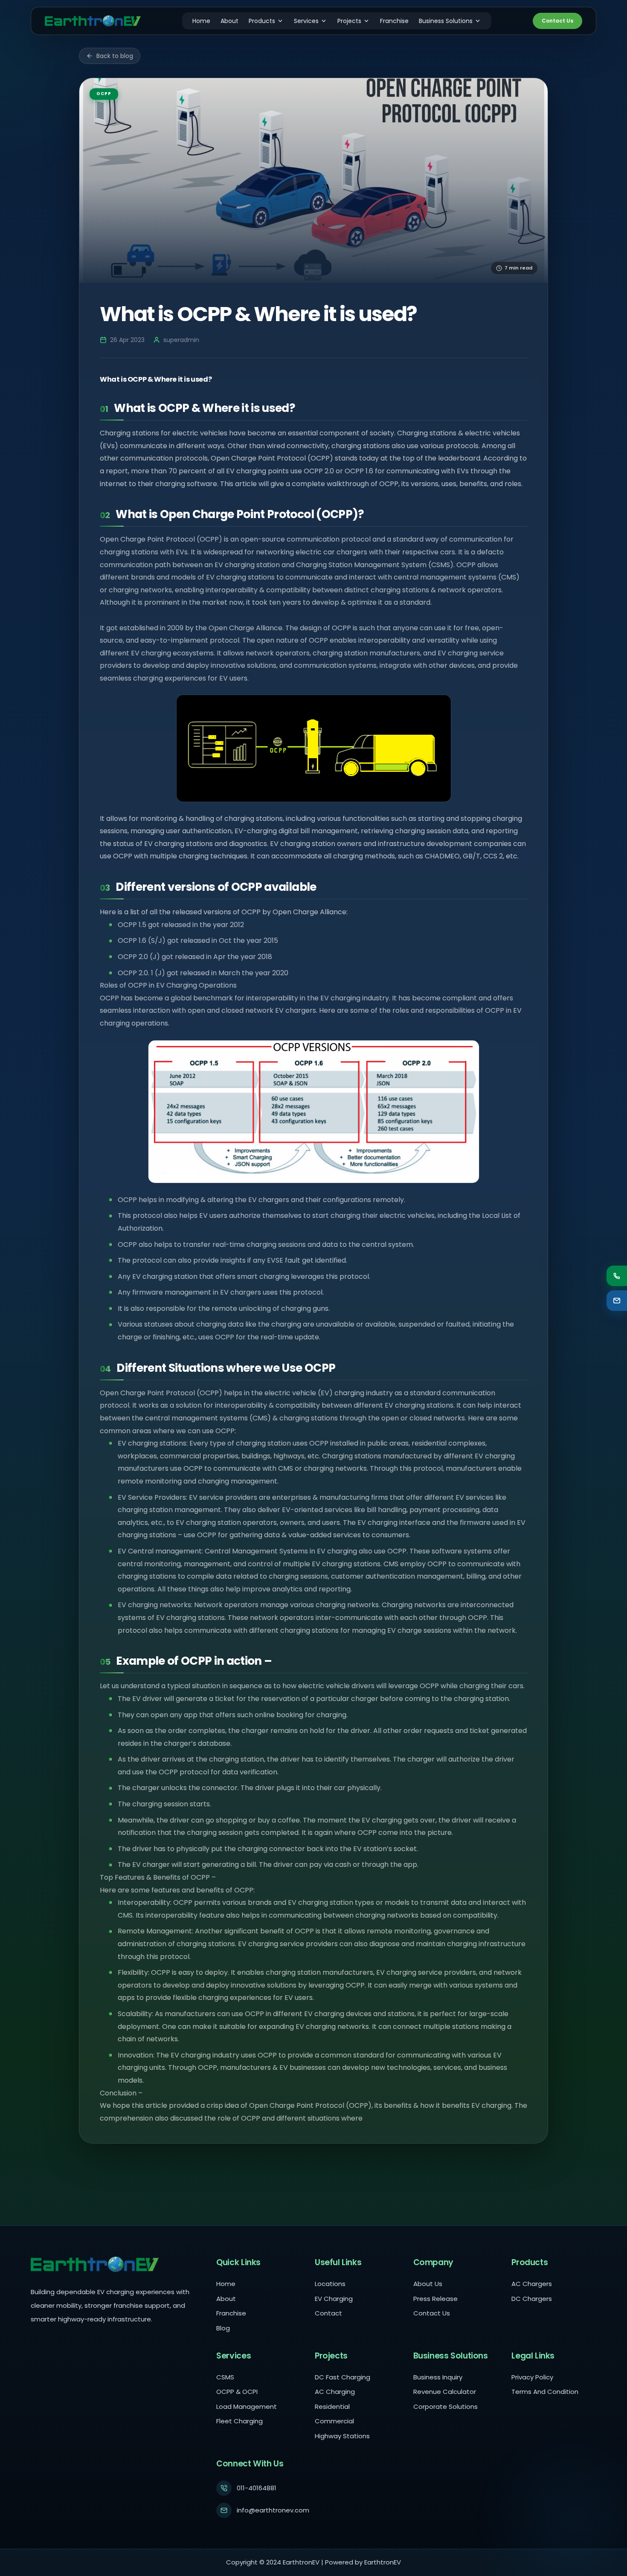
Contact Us (557, 21)
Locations (330, 2284)
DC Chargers (532, 2299)
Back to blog (115, 56)
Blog (223, 2328)
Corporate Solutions (446, 2406)
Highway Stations (342, 2436)
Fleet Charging (239, 2421)
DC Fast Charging (343, 2377)
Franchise (394, 21)
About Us (428, 2284)
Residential (332, 2406)
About (229, 21)
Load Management (247, 2406)
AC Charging (335, 2392)
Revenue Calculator (445, 2392)
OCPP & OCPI (237, 2392)
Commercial (334, 2421)
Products (262, 21)
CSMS (225, 2377)
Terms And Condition (545, 2392)
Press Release (435, 2299)
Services (306, 21)
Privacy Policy (532, 2377)
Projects (349, 21)
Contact (328, 2313)
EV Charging (334, 2299)
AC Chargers (532, 2284)
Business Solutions (446, 21)
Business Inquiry (438, 2377)
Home (201, 21)
